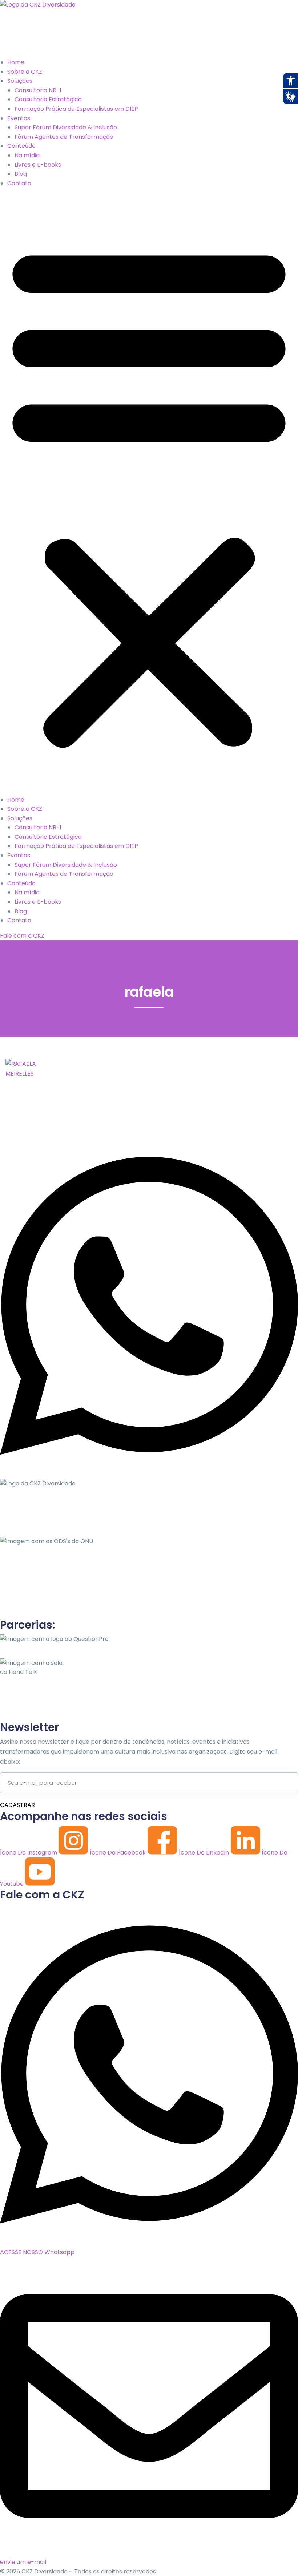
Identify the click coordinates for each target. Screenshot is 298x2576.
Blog (21, 174)
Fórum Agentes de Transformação (64, 137)
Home (16, 62)
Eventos (19, 118)
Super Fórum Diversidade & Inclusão (66, 127)
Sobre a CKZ (25, 72)
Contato (19, 183)
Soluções (20, 81)
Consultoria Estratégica (48, 99)
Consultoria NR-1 (38, 90)
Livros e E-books (38, 165)
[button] (149, 494)
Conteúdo (21, 146)
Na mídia (27, 155)
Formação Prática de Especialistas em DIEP (76, 109)
